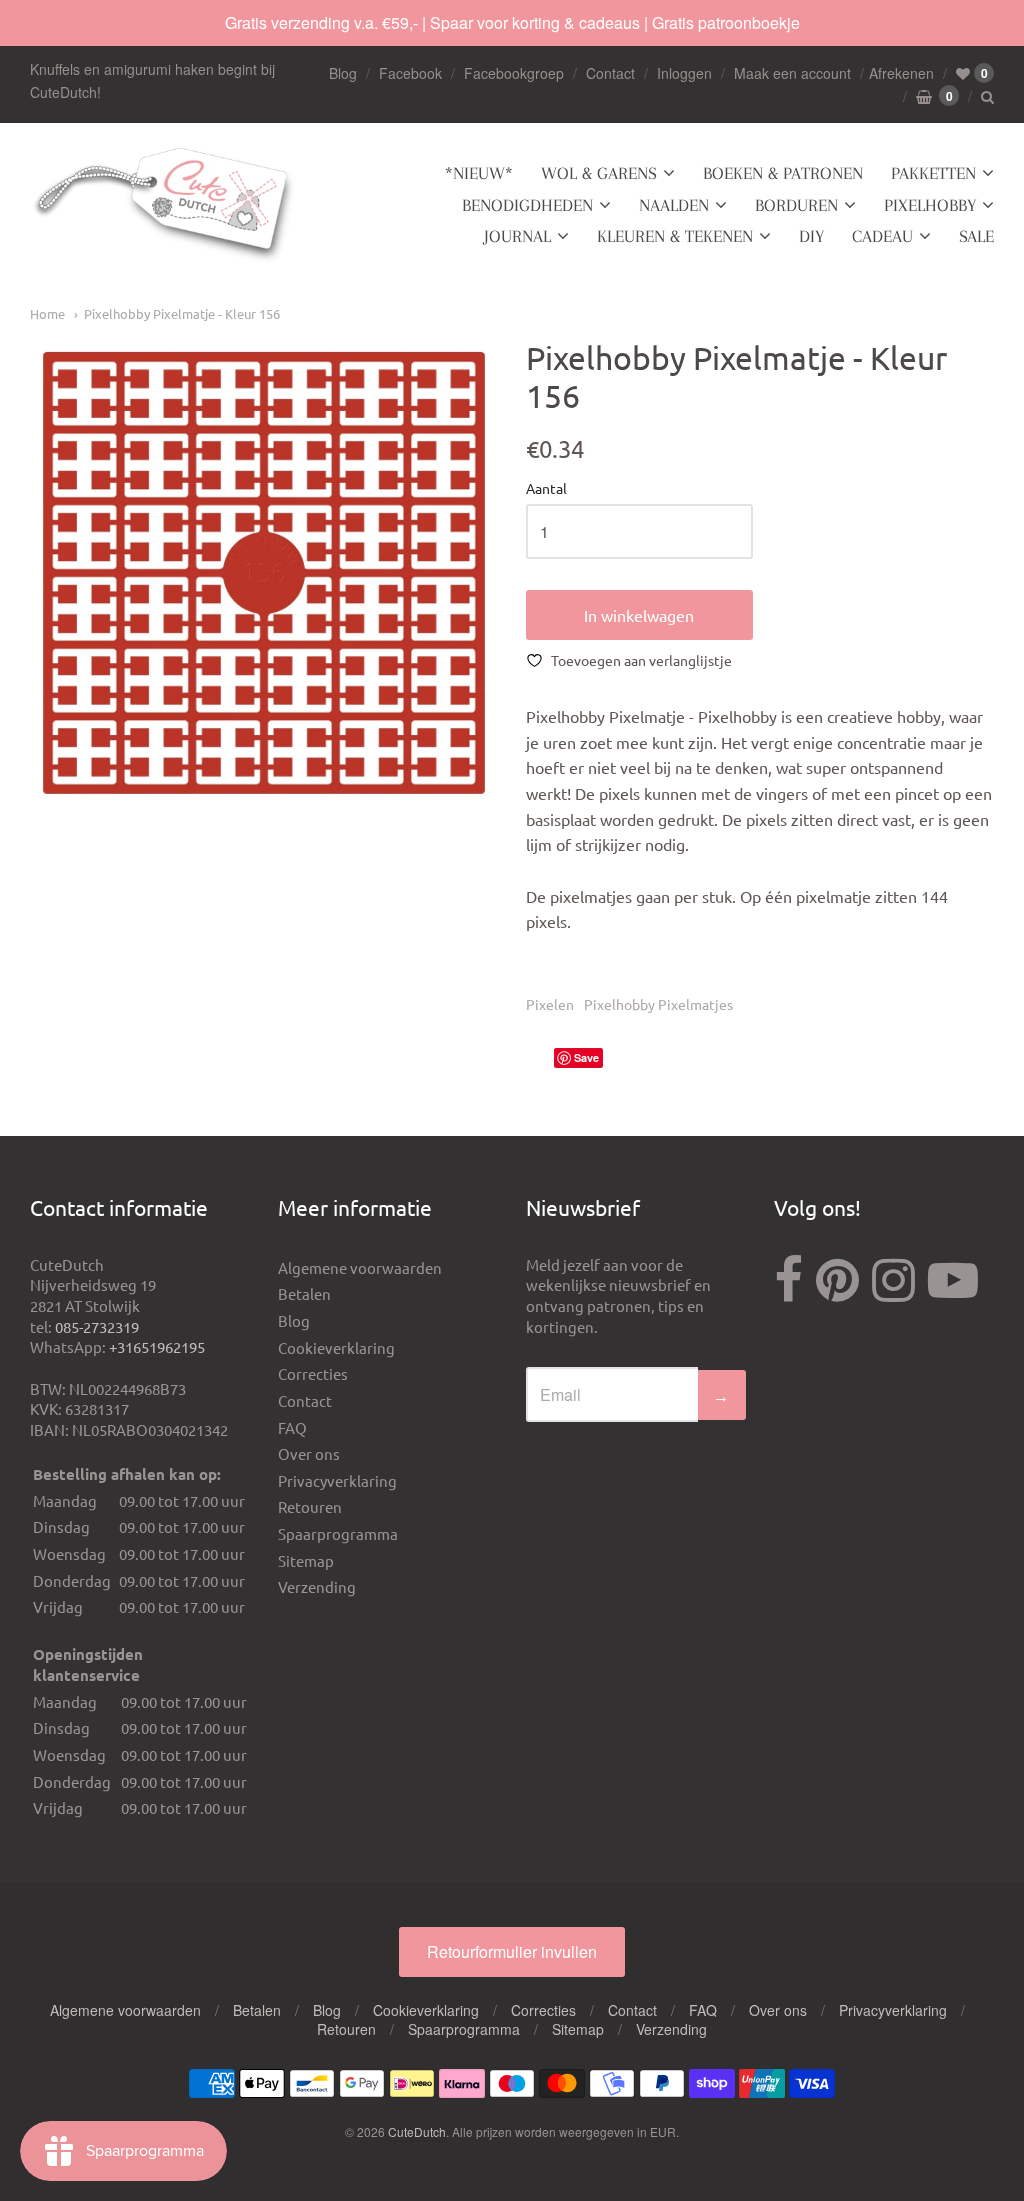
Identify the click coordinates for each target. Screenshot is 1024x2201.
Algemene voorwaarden (360, 1267)
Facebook (410, 73)
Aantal (546, 489)
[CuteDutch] (165, 205)
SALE (976, 236)
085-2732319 (97, 1326)
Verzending (317, 1586)
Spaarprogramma (338, 1533)
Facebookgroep (514, 73)
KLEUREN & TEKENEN (675, 236)
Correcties (313, 1373)
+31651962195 (157, 1346)
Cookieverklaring (336, 1347)
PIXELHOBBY (930, 205)
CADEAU (882, 236)
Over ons (309, 1453)
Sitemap (306, 1560)
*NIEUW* (479, 173)
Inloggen (684, 73)
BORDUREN (796, 205)
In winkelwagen (639, 615)
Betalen (304, 1293)
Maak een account (792, 73)
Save (586, 1057)
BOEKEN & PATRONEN (783, 173)
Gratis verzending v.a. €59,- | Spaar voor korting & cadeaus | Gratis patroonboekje (512, 22)
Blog (343, 73)
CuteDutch (417, 2131)
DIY (811, 236)
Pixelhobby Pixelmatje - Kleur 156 (182, 313)
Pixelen (550, 1004)
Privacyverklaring (337, 1480)
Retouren (310, 1506)
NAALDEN (674, 205)
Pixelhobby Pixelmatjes (658, 1004)
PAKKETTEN (933, 173)
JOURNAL (517, 236)
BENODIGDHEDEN (527, 205)
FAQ (292, 1427)
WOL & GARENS (599, 173)
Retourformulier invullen (512, 1951)
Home (47, 313)
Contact (610, 73)
